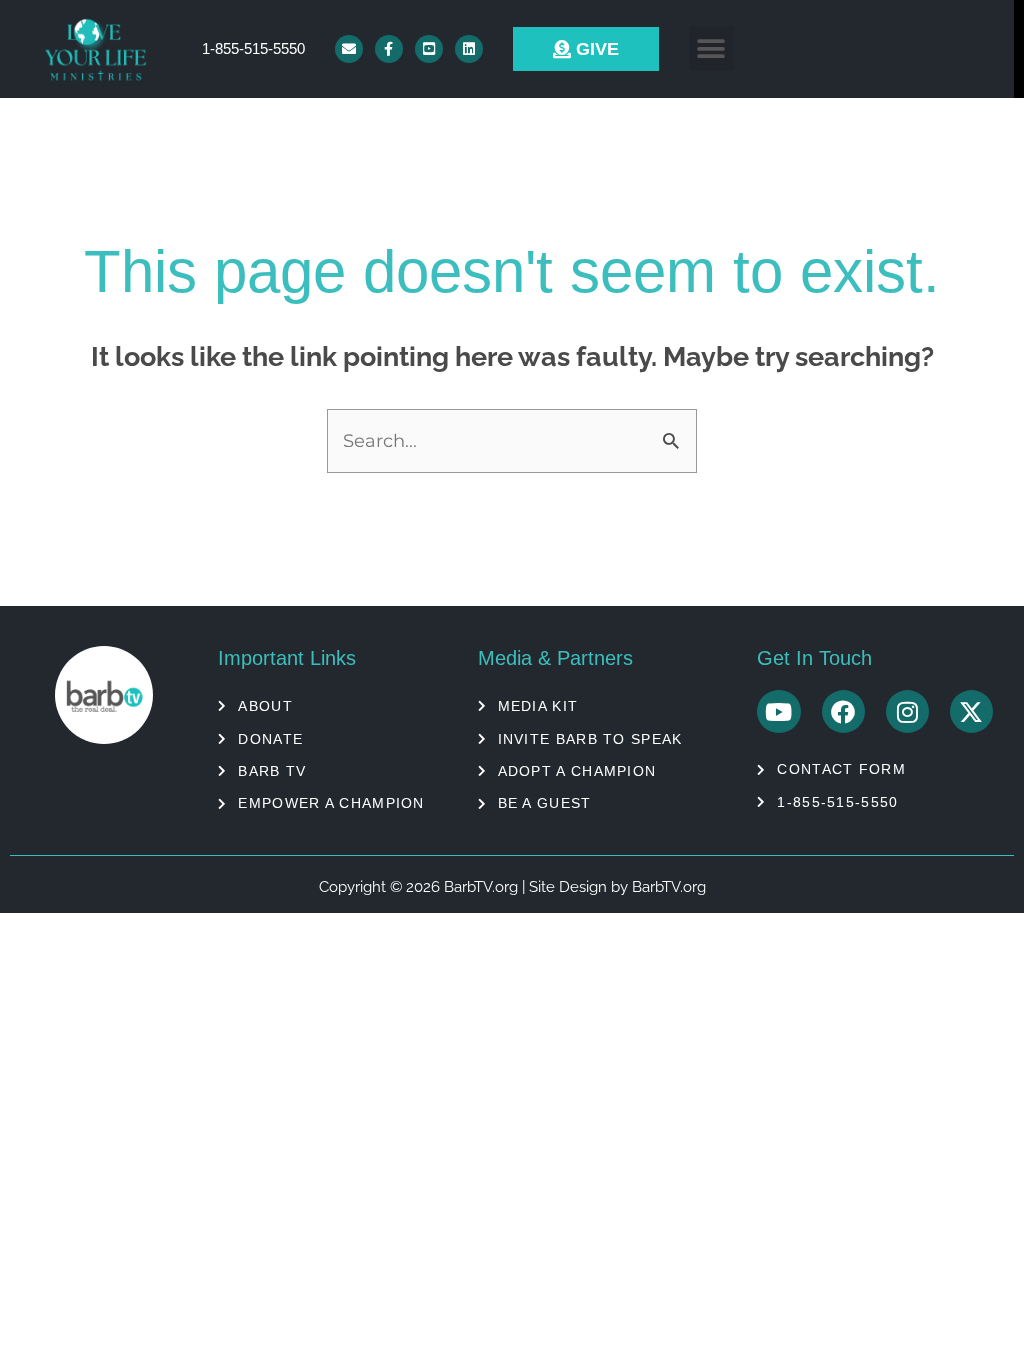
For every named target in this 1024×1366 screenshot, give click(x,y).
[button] (711, 48)
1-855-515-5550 (253, 48)
